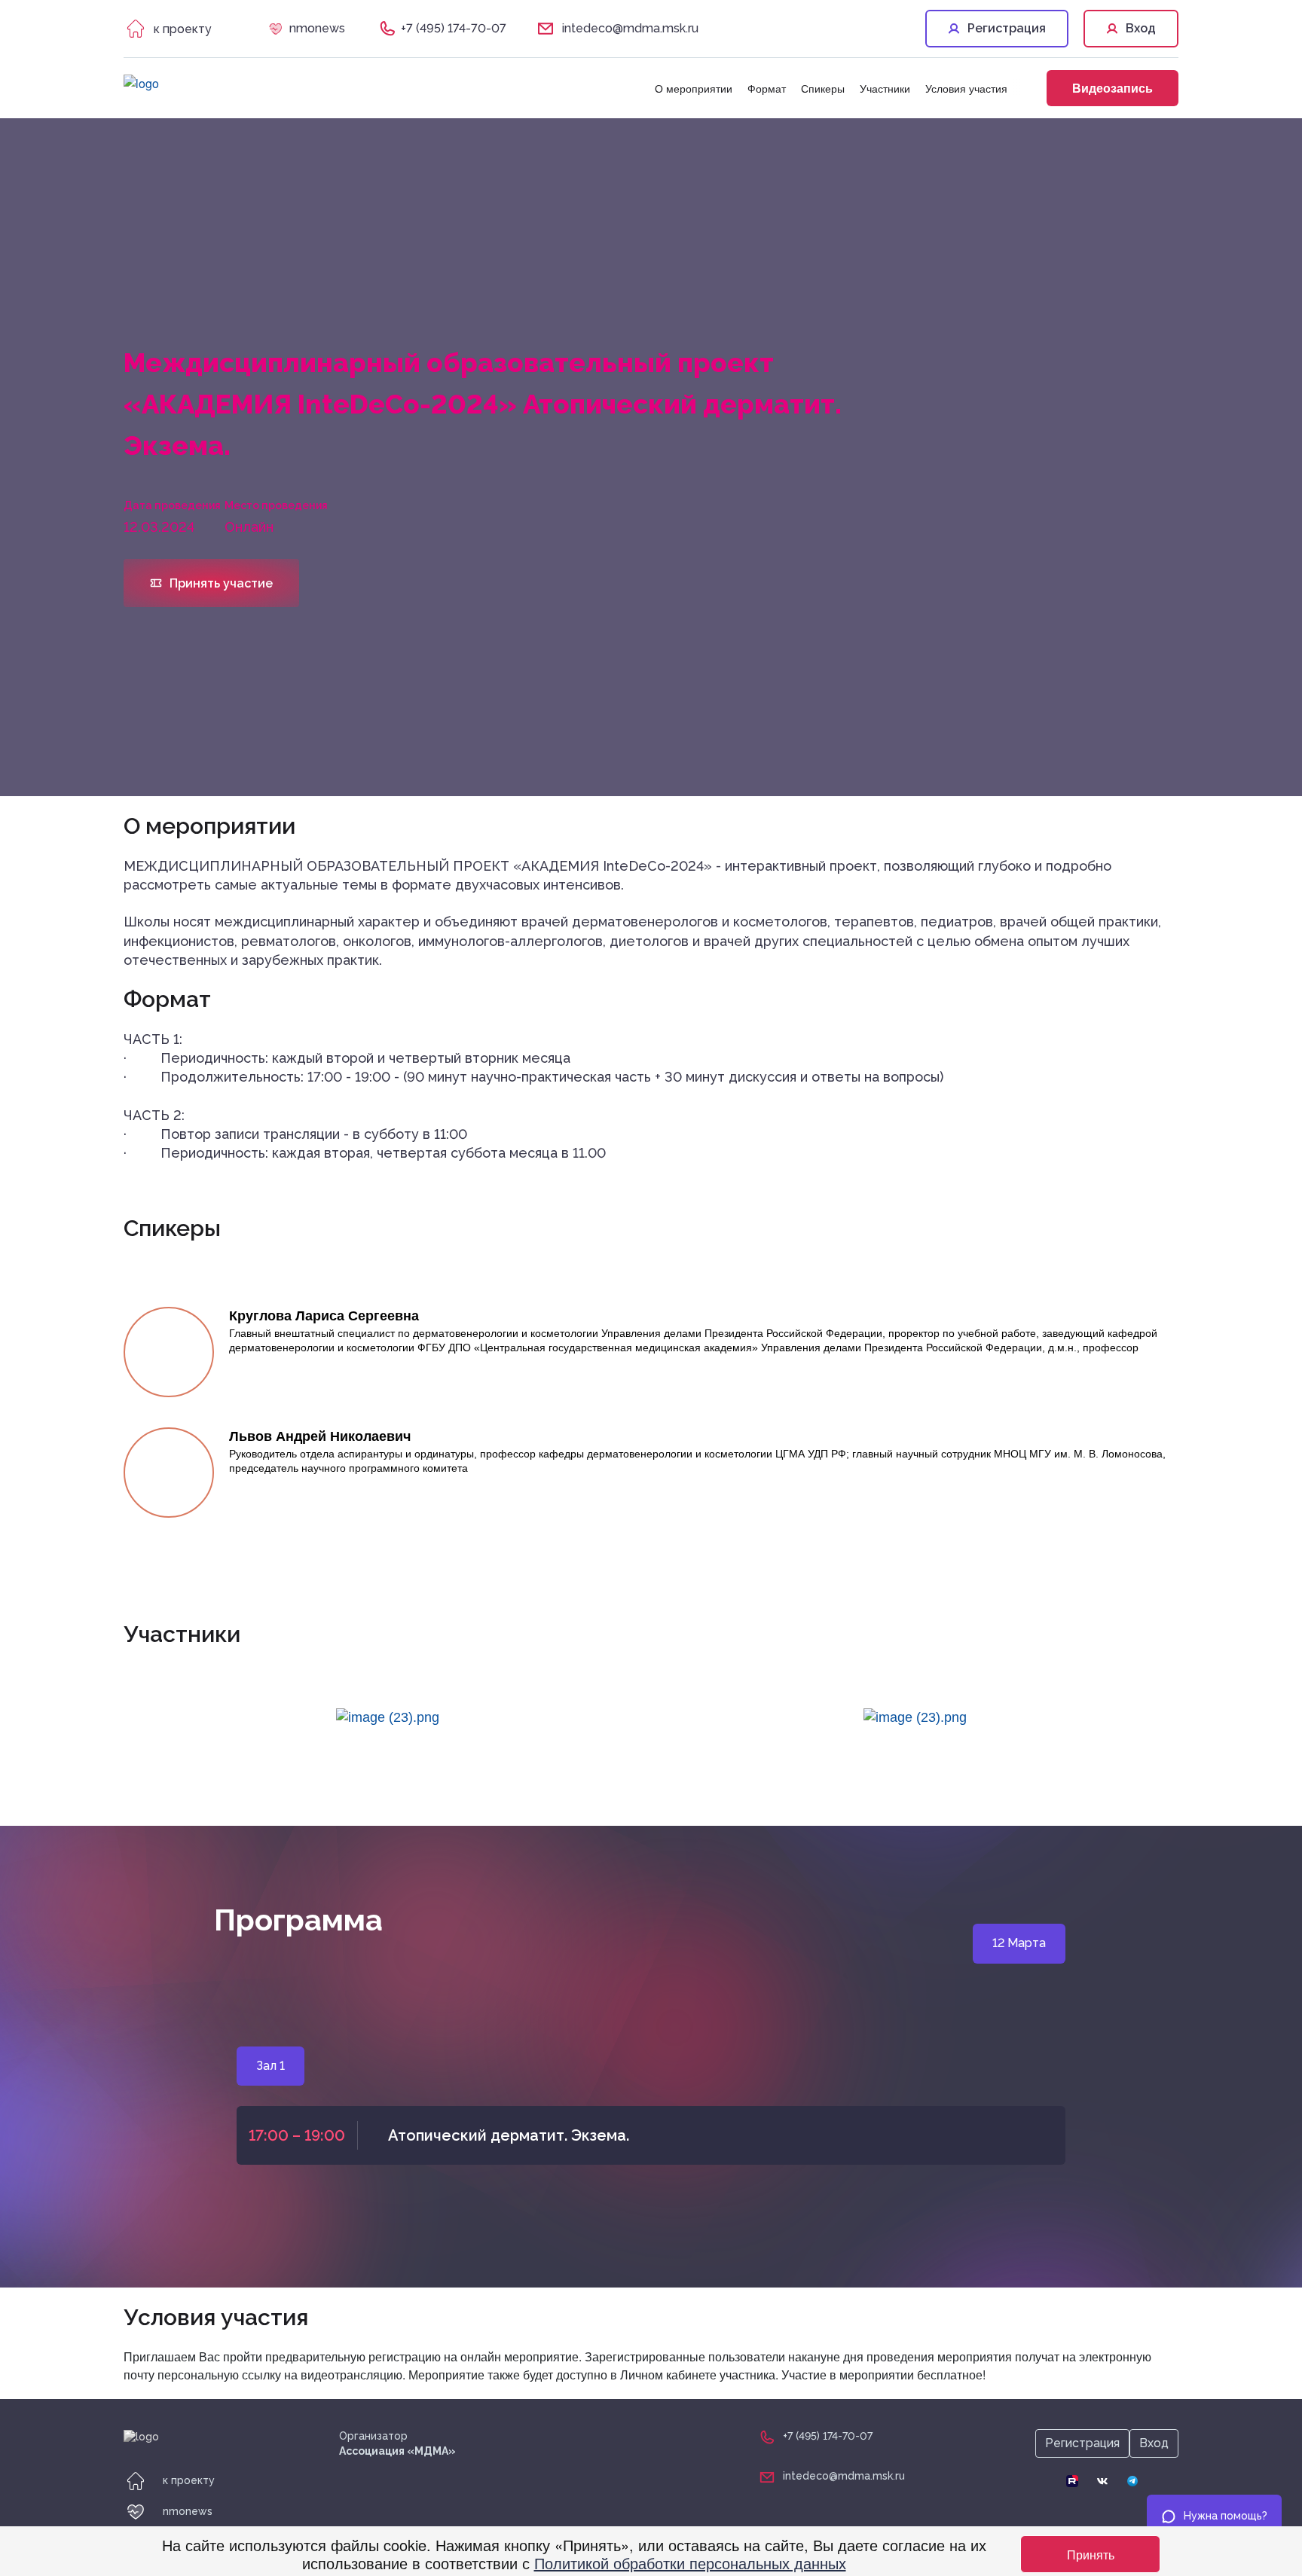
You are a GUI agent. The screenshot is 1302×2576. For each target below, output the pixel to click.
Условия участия (966, 88)
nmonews (317, 28)
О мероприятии (694, 88)
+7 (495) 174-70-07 (454, 28)
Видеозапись (1113, 88)
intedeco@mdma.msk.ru (630, 28)
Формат (767, 88)
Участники (885, 88)
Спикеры (823, 88)
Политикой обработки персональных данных (690, 2563)
